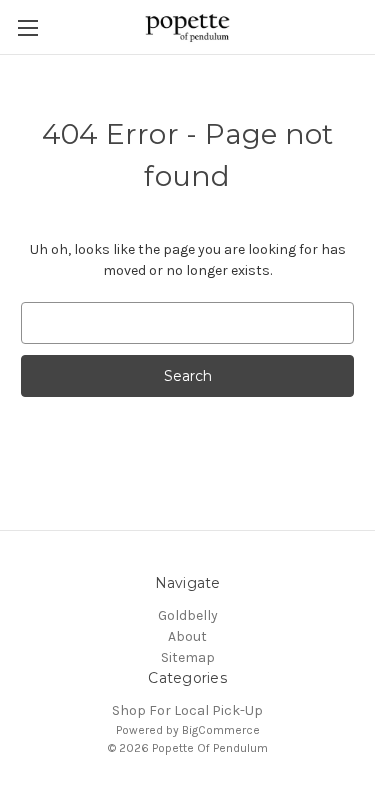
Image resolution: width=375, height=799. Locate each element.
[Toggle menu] (27, 27)
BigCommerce (221, 730)
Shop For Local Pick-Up (187, 710)
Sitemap (188, 657)
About (187, 636)
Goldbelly (188, 615)
